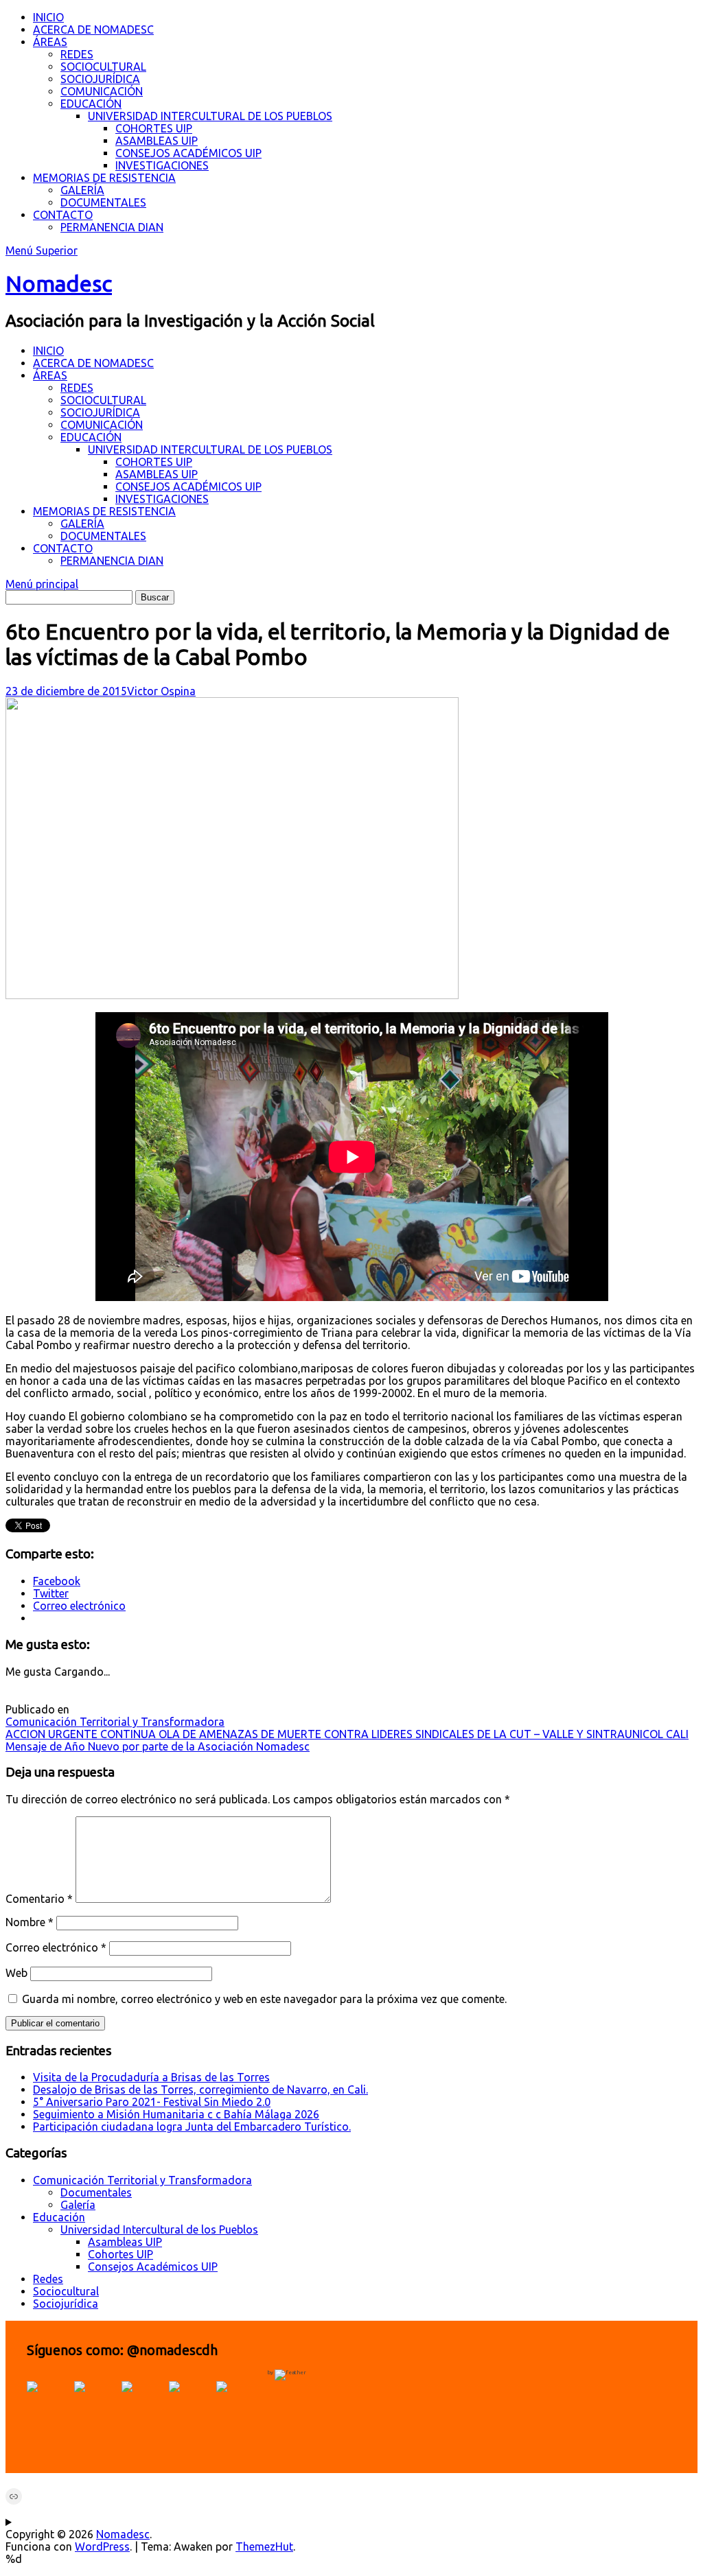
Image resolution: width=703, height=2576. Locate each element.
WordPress (102, 2546)
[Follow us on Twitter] (96, 2403)
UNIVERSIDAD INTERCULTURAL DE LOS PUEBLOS (210, 116)
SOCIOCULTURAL (103, 67)
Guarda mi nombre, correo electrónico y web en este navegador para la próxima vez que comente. (264, 1999)
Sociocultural (66, 2291)
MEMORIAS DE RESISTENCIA (104, 178)
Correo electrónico (56, 1947)
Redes (48, 2279)
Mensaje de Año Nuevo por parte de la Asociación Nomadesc (158, 1746)
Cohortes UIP (120, 2254)
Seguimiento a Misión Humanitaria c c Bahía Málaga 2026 (176, 2114)
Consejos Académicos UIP (153, 2267)
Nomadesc (59, 283)
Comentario (39, 1899)
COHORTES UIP (154, 128)
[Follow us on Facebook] (49, 2403)
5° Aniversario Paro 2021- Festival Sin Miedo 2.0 (152, 2102)
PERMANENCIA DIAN (112, 227)
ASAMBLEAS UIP (157, 141)
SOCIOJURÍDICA (100, 79)
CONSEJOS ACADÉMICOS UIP (188, 153)
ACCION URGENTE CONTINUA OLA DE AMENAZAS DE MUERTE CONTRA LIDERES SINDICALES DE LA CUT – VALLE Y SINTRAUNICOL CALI (347, 1734)
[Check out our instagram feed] (191, 2403)
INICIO (48, 17)
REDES (77, 54)
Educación (59, 2217)
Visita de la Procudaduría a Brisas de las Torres (151, 2077)
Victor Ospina (161, 691)
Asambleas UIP (125, 2242)
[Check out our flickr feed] (238, 2403)
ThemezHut (264, 2546)
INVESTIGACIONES (162, 165)
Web (16, 1973)
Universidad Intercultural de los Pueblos (159, 2229)
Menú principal (42, 584)
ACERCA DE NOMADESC (93, 30)
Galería (78, 2205)
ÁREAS (50, 42)
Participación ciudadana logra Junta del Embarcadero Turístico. (192, 2127)
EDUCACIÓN (91, 104)
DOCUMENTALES (103, 202)
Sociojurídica (66, 2304)
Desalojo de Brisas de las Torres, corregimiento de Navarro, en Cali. (200, 2089)
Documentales (96, 2192)
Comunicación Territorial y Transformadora (115, 1722)
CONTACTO (63, 215)
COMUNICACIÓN (102, 91)
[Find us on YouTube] (143, 2403)
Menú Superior (42, 250)
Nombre (30, 1922)
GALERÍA (82, 190)
